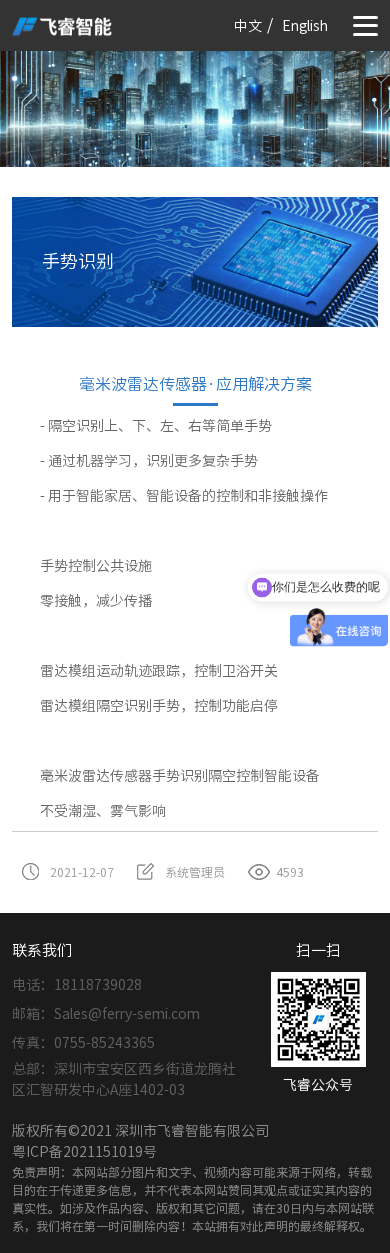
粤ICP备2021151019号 (84, 1152)
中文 (248, 26)
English (305, 26)
